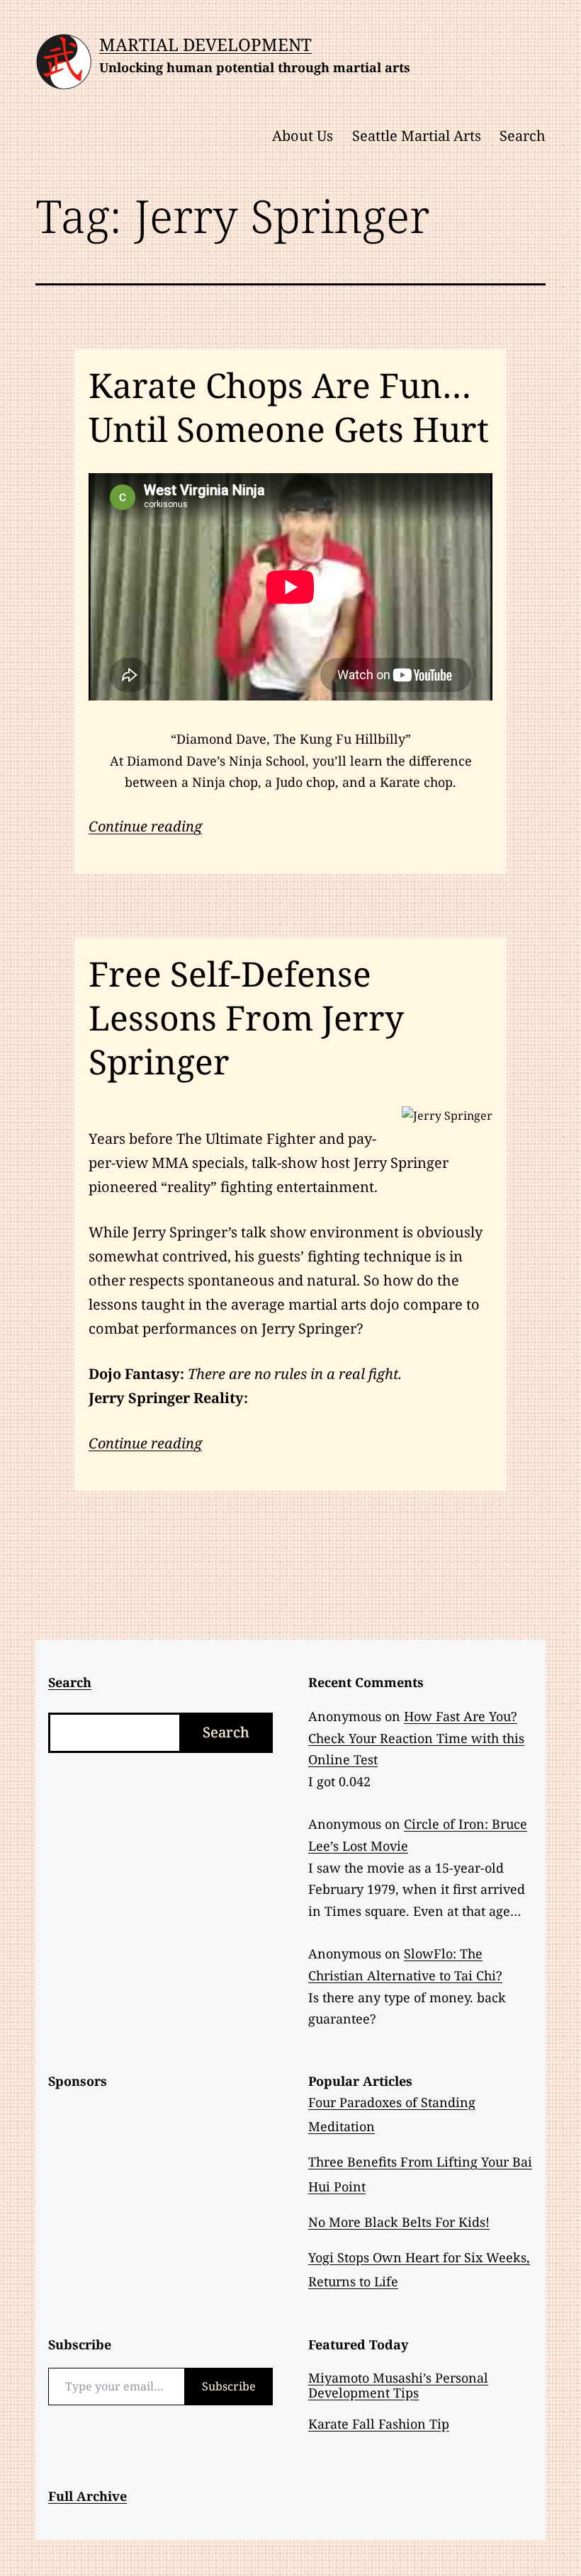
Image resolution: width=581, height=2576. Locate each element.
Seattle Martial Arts (417, 136)
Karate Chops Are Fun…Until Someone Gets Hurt (289, 407)
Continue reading (145, 826)
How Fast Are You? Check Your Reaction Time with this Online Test (416, 1738)
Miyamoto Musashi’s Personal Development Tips (398, 2385)
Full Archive (88, 2496)
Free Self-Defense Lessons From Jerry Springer (246, 1018)
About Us (303, 136)
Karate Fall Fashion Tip (379, 2424)
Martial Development (205, 44)
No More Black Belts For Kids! (399, 2222)
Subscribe (229, 2386)
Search (523, 136)
